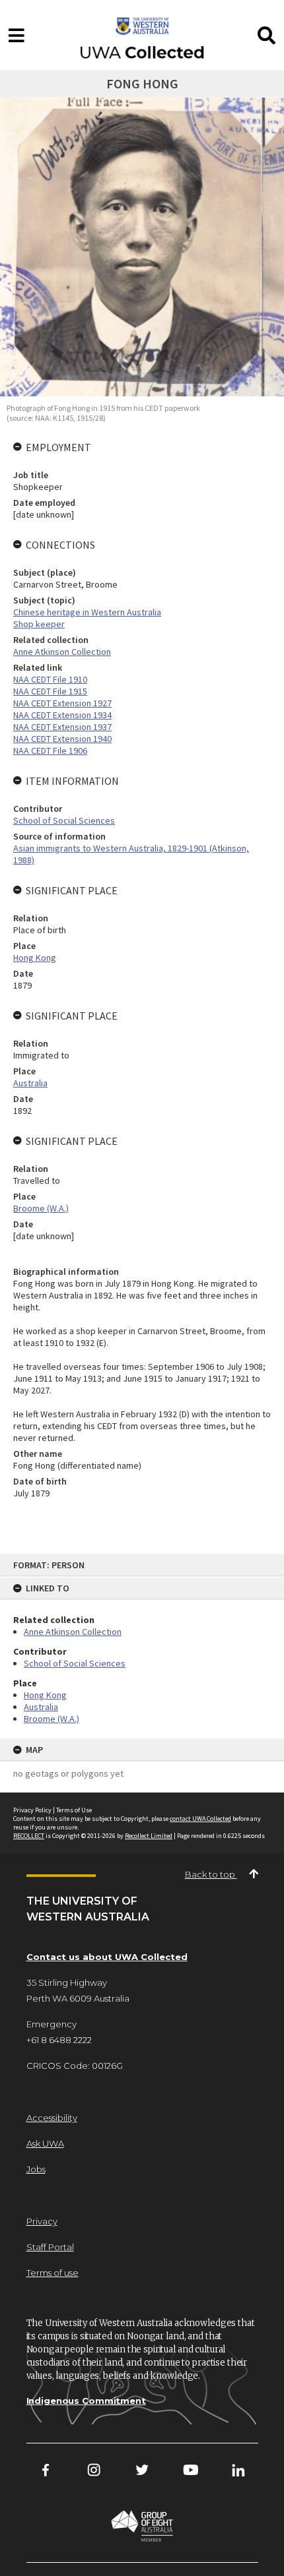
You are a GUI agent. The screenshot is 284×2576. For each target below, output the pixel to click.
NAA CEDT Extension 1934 (62, 715)
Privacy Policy (32, 1810)
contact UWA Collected (200, 1819)
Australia (41, 1707)
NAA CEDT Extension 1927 (62, 703)
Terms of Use (74, 1810)
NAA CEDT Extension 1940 (62, 739)
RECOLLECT (29, 1836)
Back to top (211, 1874)
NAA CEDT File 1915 (50, 691)
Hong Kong (45, 1695)
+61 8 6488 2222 (59, 2040)
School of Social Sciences (75, 1663)
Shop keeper (39, 624)
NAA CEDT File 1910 (50, 679)
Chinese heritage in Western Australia (87, 612)
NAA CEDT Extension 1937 (62, 727)
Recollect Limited (149, 1836)
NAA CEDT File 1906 (50, 751)
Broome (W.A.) (52, 1719)
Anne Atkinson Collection (73, 1632)
